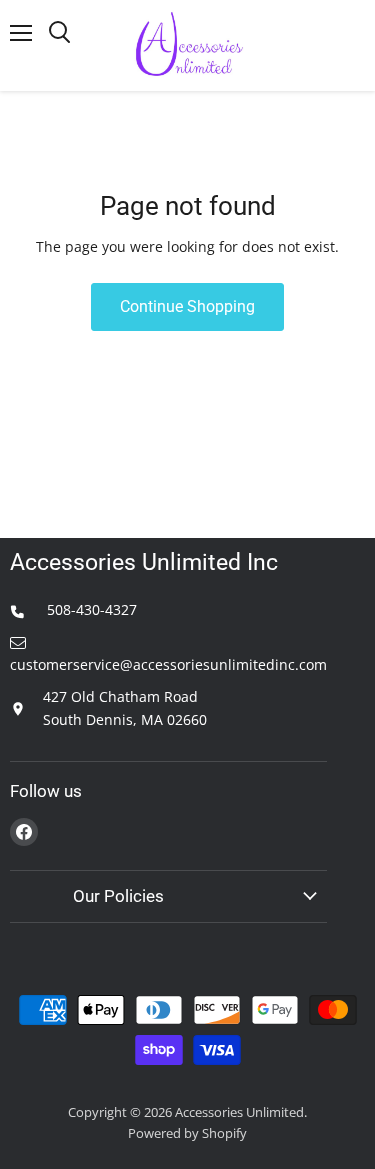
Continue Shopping (187, 306)
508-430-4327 (90, 609)
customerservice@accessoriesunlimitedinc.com (168, 664)
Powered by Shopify (187, 1133)
